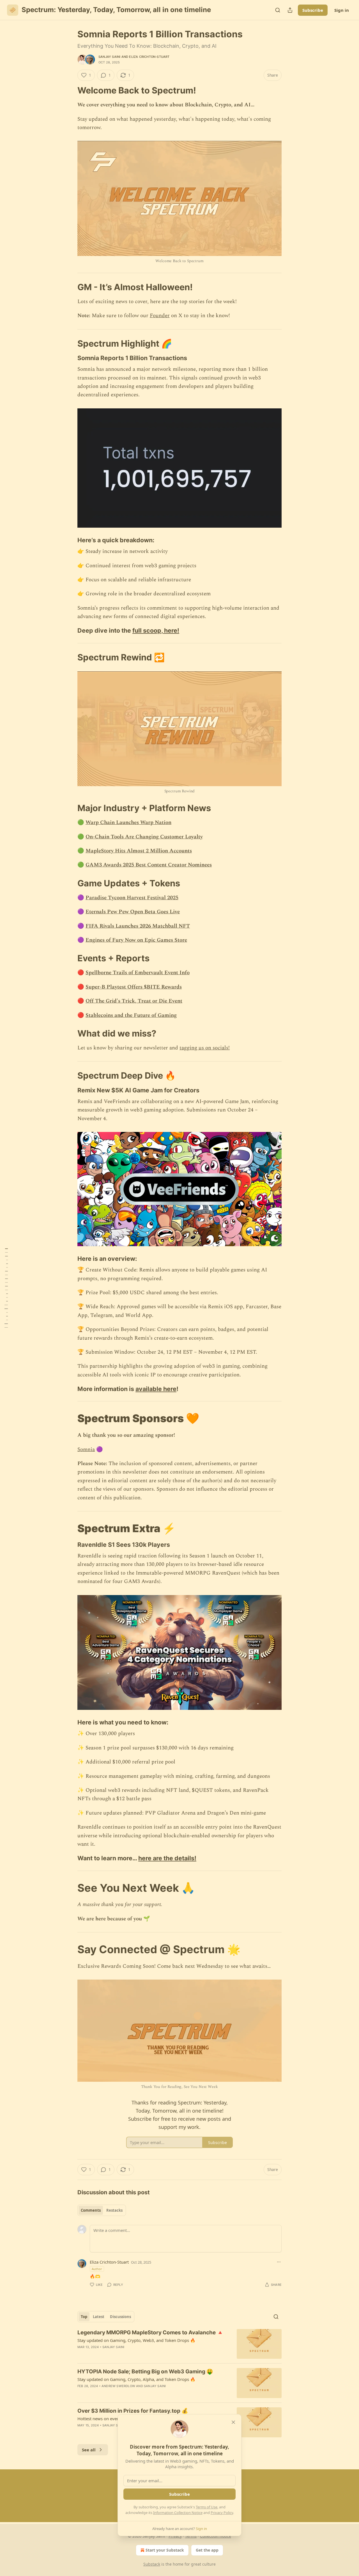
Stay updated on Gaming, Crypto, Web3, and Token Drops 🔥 (136, 2340)
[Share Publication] (290, 10)
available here (156, 1389)
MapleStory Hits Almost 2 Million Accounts (139, 851)
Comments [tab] (91, 2210)
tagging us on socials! (205, 1048)
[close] (233, 2422)
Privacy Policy (222, 2513)
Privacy (175, 2536)
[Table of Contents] (6, 1288)
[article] (179, 2344)
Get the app (207, 2550)
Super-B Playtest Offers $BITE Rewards (134, 987)
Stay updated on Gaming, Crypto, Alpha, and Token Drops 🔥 (136, 2379)
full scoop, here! (156, 630)
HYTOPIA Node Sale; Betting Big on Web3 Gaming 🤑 (145, 2372)
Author (97, 2269)
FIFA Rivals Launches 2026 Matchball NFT (138, 926)
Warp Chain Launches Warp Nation (128, 823)
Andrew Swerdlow (118, 2386)
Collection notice (216, 2536)
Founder (160, 316)
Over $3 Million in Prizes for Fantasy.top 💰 (133, 2411)
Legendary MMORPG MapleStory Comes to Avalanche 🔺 (150, 2333)
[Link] (70, 90)
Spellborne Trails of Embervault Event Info (138, 973)
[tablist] (102, 2210)
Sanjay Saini (109, 57)
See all (89, 2450)
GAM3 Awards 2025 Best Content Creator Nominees (149, 865)
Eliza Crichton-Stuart (149, 57)
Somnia (86, 1450)
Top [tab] (84, 2317)
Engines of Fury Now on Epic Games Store (136, 940)
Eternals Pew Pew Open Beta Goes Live (133, 912)
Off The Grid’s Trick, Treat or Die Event (134, 1001)
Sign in (342, 10)
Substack (152, 2564)
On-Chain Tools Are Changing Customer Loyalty (144, 837)
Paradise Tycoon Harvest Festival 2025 (132, 898)
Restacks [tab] (114, 2210)
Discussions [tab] (120, 2317)
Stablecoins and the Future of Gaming (131, 1015)
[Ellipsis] (279, 2262)
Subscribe (313, 10)
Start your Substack (165, 2550)
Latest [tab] (99, 2317)
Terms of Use (207, 2507)
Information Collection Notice (178, 2513)
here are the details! (167, 1858)
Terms (191, 2536)
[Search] (278, 10)
